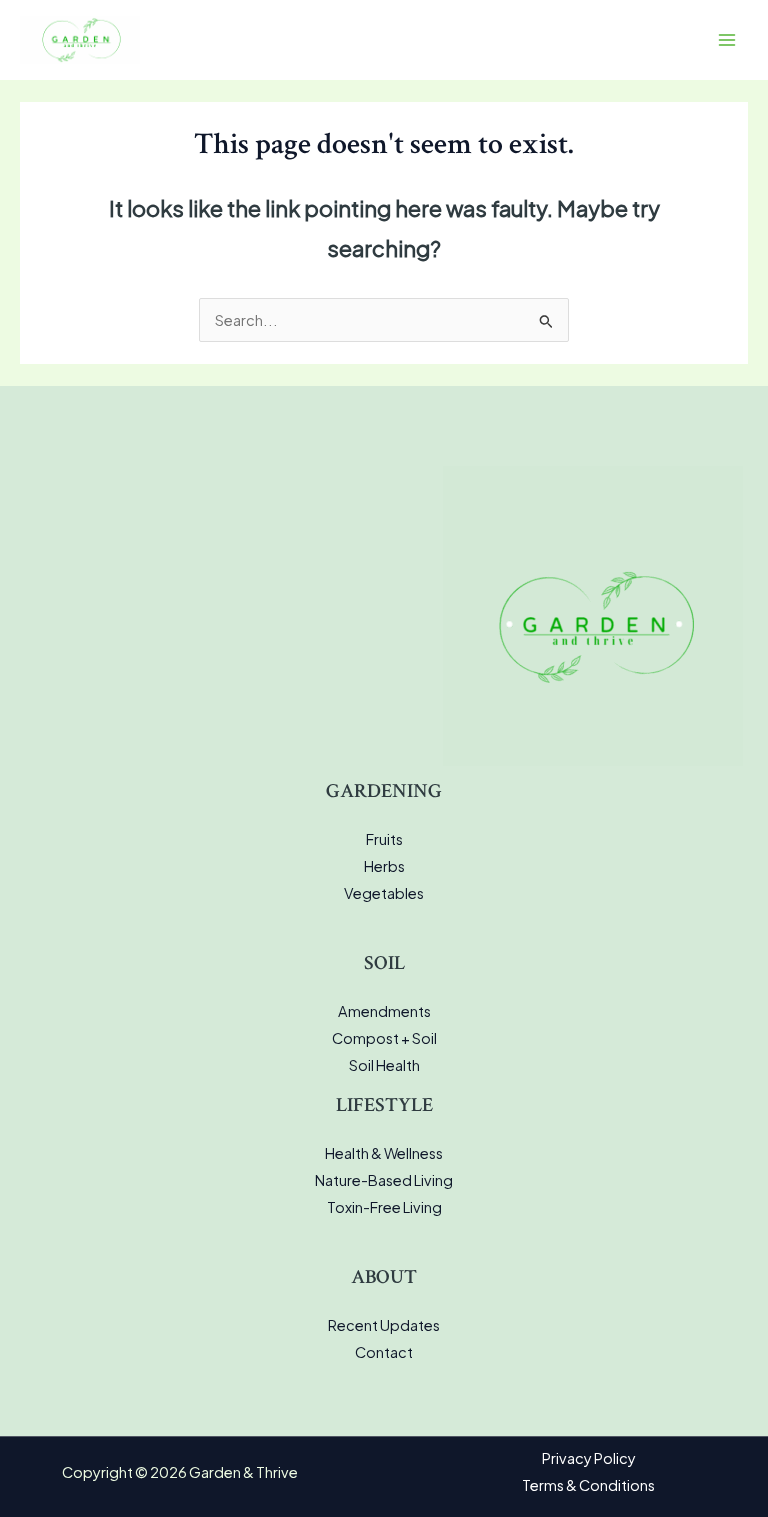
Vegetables (384, 893)
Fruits (384, 839)
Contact (384, 1352)
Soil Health (384, 1065)
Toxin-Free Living (384, 1207)
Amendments (384, 1011)
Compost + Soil (384, 1038)
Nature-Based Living (384, 1180)
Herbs (384, 866)
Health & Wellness (384, 1153)
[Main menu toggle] (727, 40)
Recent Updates (384, 1325)
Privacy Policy (589, 1458)
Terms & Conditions (588, 1485)
